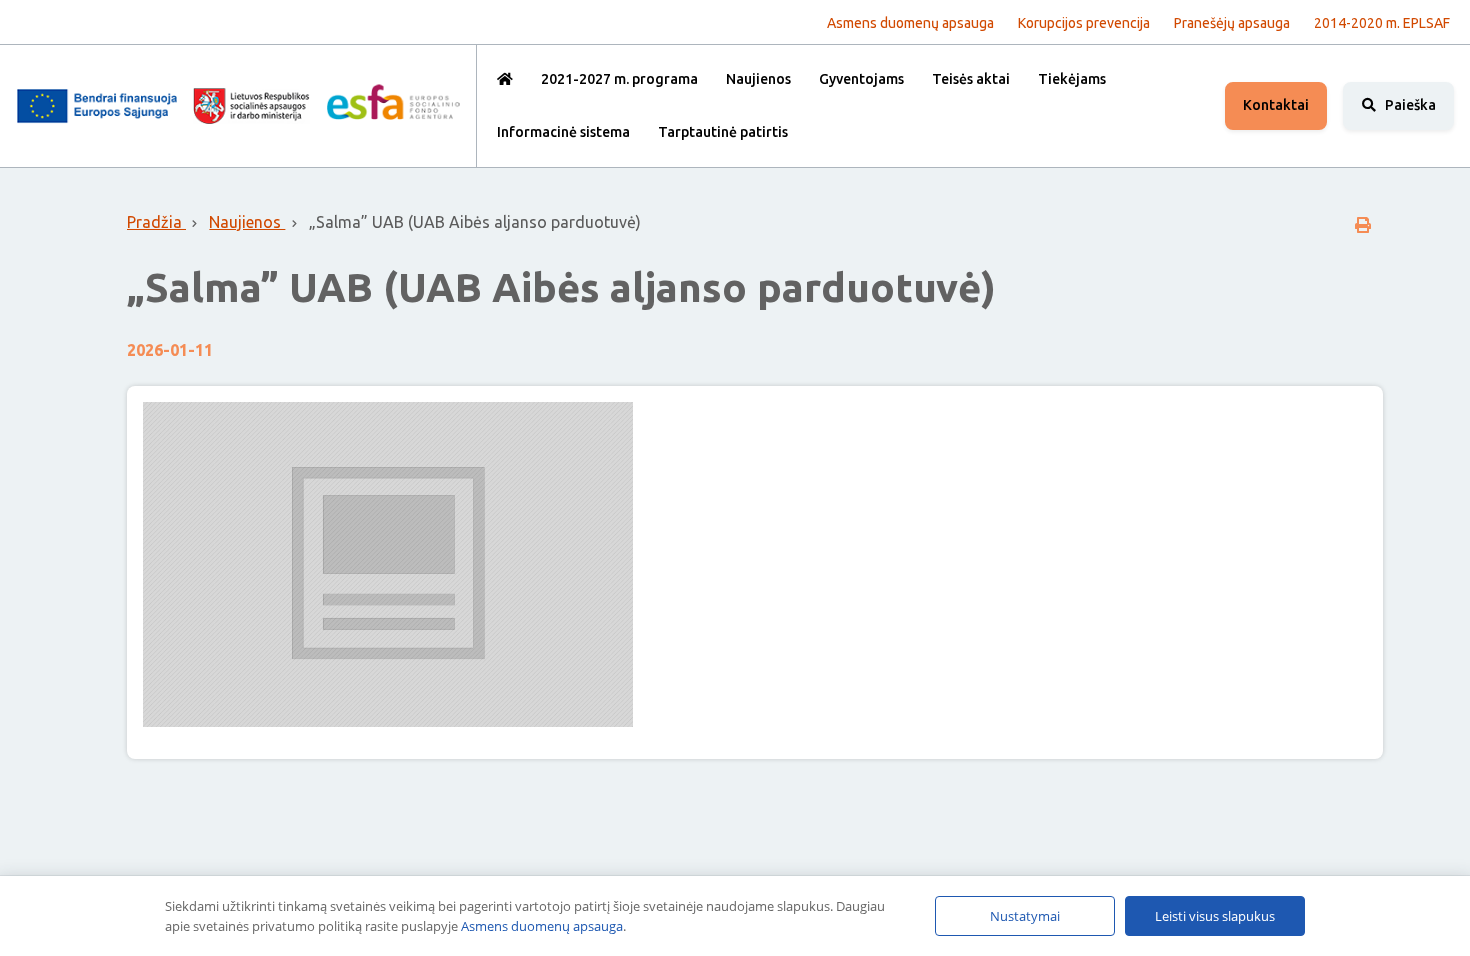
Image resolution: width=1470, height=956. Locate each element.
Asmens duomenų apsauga (542, 926)
